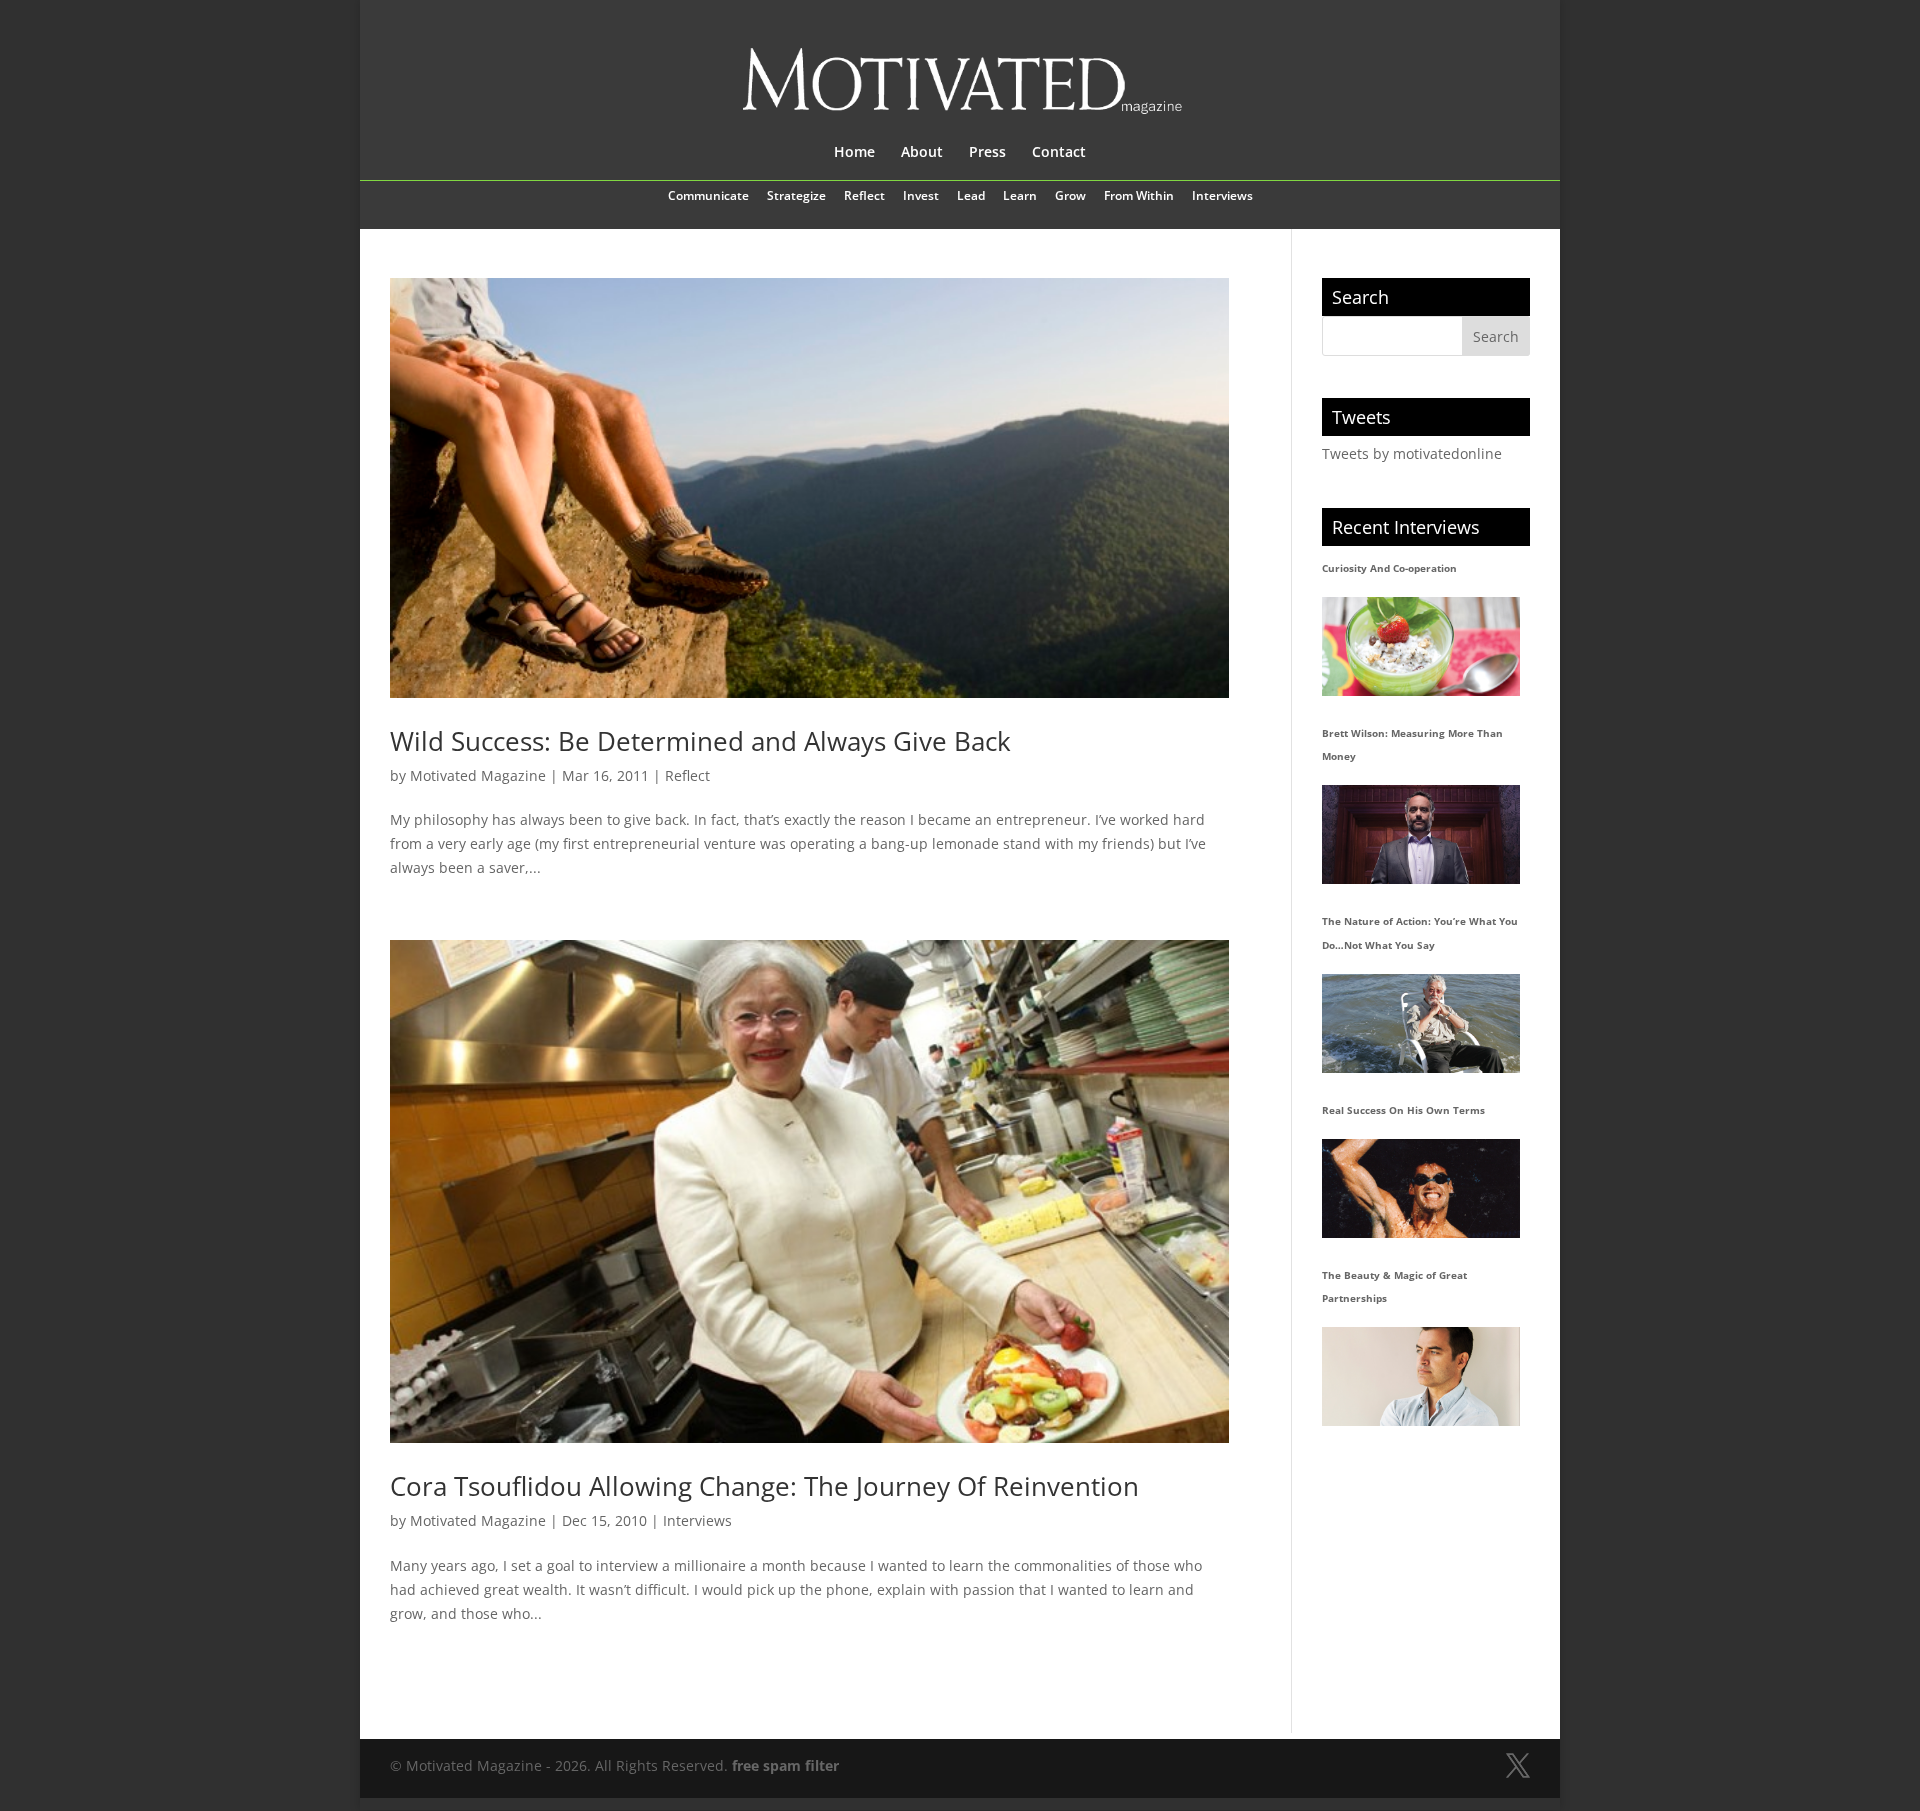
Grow (1070, 197)
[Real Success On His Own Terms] (1421, 1188)
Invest (921, 197)
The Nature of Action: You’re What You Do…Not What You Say (1420, 933)
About (922, 153)
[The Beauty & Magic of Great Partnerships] (1421, 1376)
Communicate (708, 197)
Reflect (864, 197)
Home (854, 153)
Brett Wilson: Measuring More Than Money (1412, 745)
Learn (1020, 197)
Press (987, 153)
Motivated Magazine (478, 775)
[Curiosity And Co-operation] (1421, 646)
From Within (1139, 197)
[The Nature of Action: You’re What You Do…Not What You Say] (1421, 1023)
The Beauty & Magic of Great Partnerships (1394, 1287)
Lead (971, 197)
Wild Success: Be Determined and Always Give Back (700, 741)
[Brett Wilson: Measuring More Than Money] (1421, 834)
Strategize (796, 197)
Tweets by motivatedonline (1412, 453)
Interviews (1222, 197)
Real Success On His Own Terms (1403, 1110)
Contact (1059, 153)
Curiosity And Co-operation (1389, 568)
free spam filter (785, 1765)
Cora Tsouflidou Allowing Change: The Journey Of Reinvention (764, 1486)
